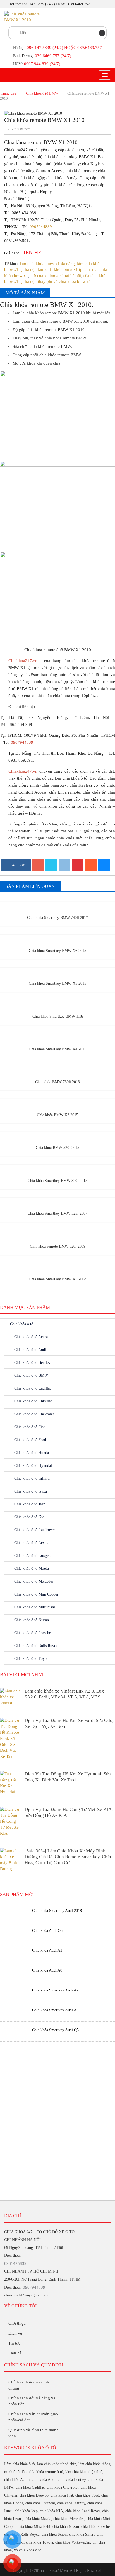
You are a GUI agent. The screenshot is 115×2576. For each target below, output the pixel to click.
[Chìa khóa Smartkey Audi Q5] (14, 2030)
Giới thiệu (17, 2323)
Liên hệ (15, 2353)
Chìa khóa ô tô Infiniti (32, 1478)
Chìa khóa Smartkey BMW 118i (58, 1016)
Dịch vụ (15, 2333)
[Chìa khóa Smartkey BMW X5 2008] (57, 1269)
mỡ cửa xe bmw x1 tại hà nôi (56, 276)
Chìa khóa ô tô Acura (31, 1337)
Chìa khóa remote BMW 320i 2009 (58, 1246)
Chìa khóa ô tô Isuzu (31, 1491)
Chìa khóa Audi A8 (47, 1970)
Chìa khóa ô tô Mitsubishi (35, 1607)
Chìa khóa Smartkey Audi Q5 (55, 2030)
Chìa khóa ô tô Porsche (33, 1633)
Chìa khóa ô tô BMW (42, 93)
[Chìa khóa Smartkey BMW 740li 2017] (57, 908)
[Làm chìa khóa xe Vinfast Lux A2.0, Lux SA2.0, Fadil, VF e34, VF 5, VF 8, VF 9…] (11, 1697)
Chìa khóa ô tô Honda (32, 1453)
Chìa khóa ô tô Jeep (30, 1504)
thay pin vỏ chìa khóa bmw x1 (65, 281)
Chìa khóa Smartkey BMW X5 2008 (57, 1279)
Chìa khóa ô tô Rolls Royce (36, 1646)
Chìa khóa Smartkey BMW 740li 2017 (57, 918)
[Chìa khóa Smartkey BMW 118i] (57, 1006)
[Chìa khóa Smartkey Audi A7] (14, 1990)
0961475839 (15, 2263)
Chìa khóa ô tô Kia (29, 1517)
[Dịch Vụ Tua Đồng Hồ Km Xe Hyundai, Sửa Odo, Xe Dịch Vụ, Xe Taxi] (11, 1782)
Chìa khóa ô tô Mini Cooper (36, 1594)
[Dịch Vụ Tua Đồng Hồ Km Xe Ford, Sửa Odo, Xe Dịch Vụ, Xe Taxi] (11, 1738)
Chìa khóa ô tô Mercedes (34, 1581)
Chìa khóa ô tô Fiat (29, 1427)
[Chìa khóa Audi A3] (14, 1951)
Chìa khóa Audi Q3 (47, 1931)
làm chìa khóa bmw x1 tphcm (64, 269)
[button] (102, 33)
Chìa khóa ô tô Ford (30, 1440)
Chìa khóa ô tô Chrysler (33, 1401)
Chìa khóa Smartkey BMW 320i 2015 (57, 1181)
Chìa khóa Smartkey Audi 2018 (57, 1911)
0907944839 (41, 227)
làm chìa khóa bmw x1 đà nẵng (47, 264)
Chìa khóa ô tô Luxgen (32, 1556)
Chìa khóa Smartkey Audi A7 (55, 1990)
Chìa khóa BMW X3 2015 (57, 1115)
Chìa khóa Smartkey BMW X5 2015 (57, 983)
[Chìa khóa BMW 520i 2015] (57, 1138)
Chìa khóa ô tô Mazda (32, 1569)
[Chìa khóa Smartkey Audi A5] (14, 2010)
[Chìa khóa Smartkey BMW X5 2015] (57, 973)
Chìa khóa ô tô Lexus (31, 1543)
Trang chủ (9, 93)
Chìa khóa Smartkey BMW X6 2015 (57, 951)
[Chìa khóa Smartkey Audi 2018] (14, 1911)
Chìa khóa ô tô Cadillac (33, 1388)
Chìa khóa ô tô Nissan (32, 1620)
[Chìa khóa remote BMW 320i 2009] (57, 1236)
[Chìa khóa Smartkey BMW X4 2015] (57, 1039)
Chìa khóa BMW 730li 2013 (57, 1082)
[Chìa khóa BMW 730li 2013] (57, 1072)
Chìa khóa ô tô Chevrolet (34, 1414)
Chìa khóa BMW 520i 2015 (57, 1148)
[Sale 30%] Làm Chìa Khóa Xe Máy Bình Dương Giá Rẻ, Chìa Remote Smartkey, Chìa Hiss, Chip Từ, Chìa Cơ (68, 1857)
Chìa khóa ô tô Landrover (35, 1530)
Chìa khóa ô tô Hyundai (33, 1466)
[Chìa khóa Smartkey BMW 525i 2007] (57, 1203)
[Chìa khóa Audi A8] (14, 1971)
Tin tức (14, 2343)
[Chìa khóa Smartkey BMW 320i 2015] (57, 1170)
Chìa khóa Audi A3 (47, 1950)
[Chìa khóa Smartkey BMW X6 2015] (57, 940)
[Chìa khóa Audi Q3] (14, 1931)
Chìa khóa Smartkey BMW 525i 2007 (57, 1213)
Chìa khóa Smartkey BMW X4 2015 (57, 1049)
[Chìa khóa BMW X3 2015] (57, 1105)
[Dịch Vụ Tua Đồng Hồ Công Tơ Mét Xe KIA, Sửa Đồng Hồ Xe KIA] (11, 1821)
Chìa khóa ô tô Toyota (32, 1659)
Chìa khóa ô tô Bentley (32, 1363)
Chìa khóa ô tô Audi (30, 1350)
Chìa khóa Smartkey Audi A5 (55, 2010)
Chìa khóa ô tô (22, 1324)
